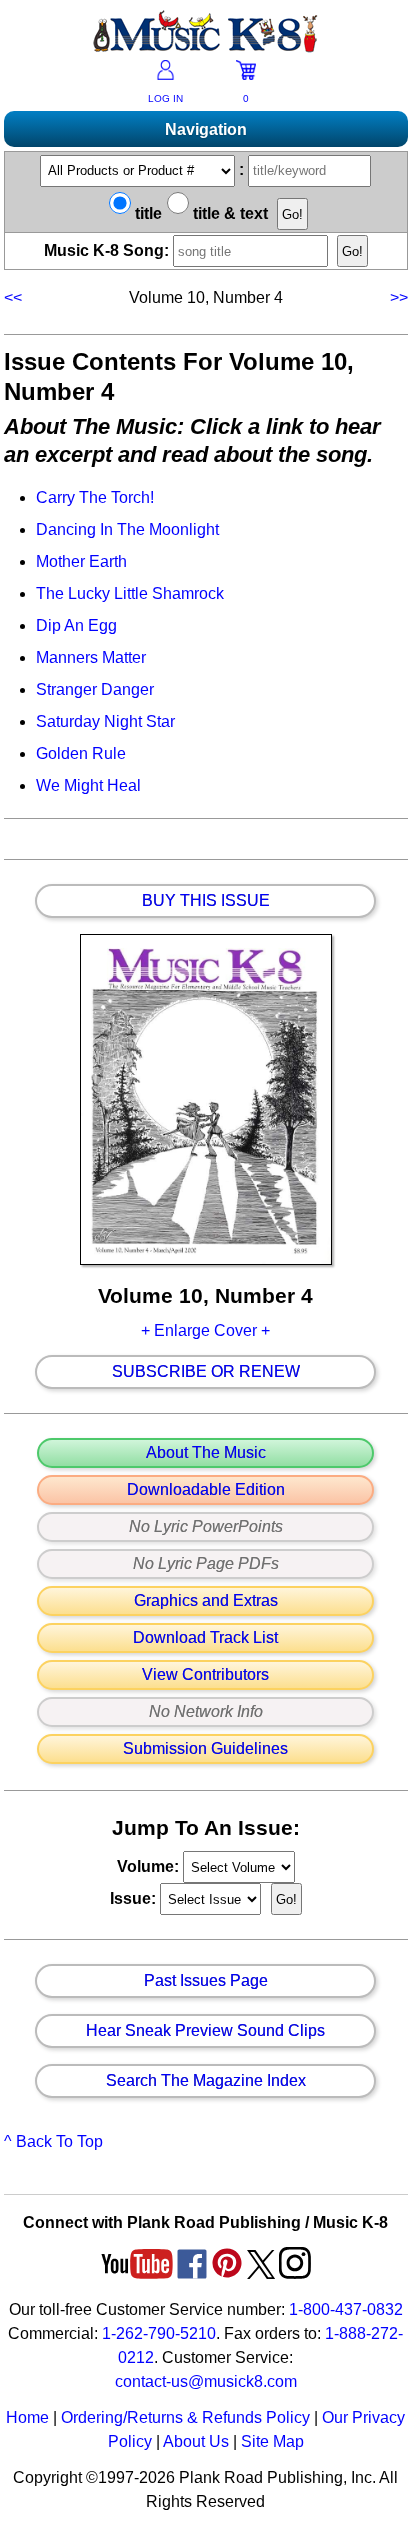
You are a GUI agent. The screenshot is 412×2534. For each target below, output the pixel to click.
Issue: (135, 1898)
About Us (196, 2441)
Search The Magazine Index (206, 2081)
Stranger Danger (95, 689)
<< (15, 297)
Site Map (272, 2441)
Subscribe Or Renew (206, 1372)
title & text (228, 213)
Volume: (150, 1866)
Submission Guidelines (205, 1749)
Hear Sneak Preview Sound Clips (205, 2031)
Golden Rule (81, 753)
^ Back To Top (53, 2141)
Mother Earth (81, 561)
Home (27, 2417)
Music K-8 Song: (108, 250)
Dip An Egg (76, 625)
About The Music (206, 1453)
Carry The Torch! (95, 497)
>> (397, 297)
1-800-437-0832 (346, 2309)
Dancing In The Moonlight (127, 529)
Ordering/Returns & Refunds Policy (185, 2417)
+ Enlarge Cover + (205, 1330)
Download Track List (205, 1638)
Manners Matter (91, 657)
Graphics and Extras (206, 1601)
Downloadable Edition (206, 1490)
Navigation (206, 129)
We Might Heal (88, 785)
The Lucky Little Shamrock (130, 593)
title (146, 213)
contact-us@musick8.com (206, 2381)
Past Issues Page (206, 1981)
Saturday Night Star (105, 721)
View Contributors (205, 1675)
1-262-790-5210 (159, 2333)
